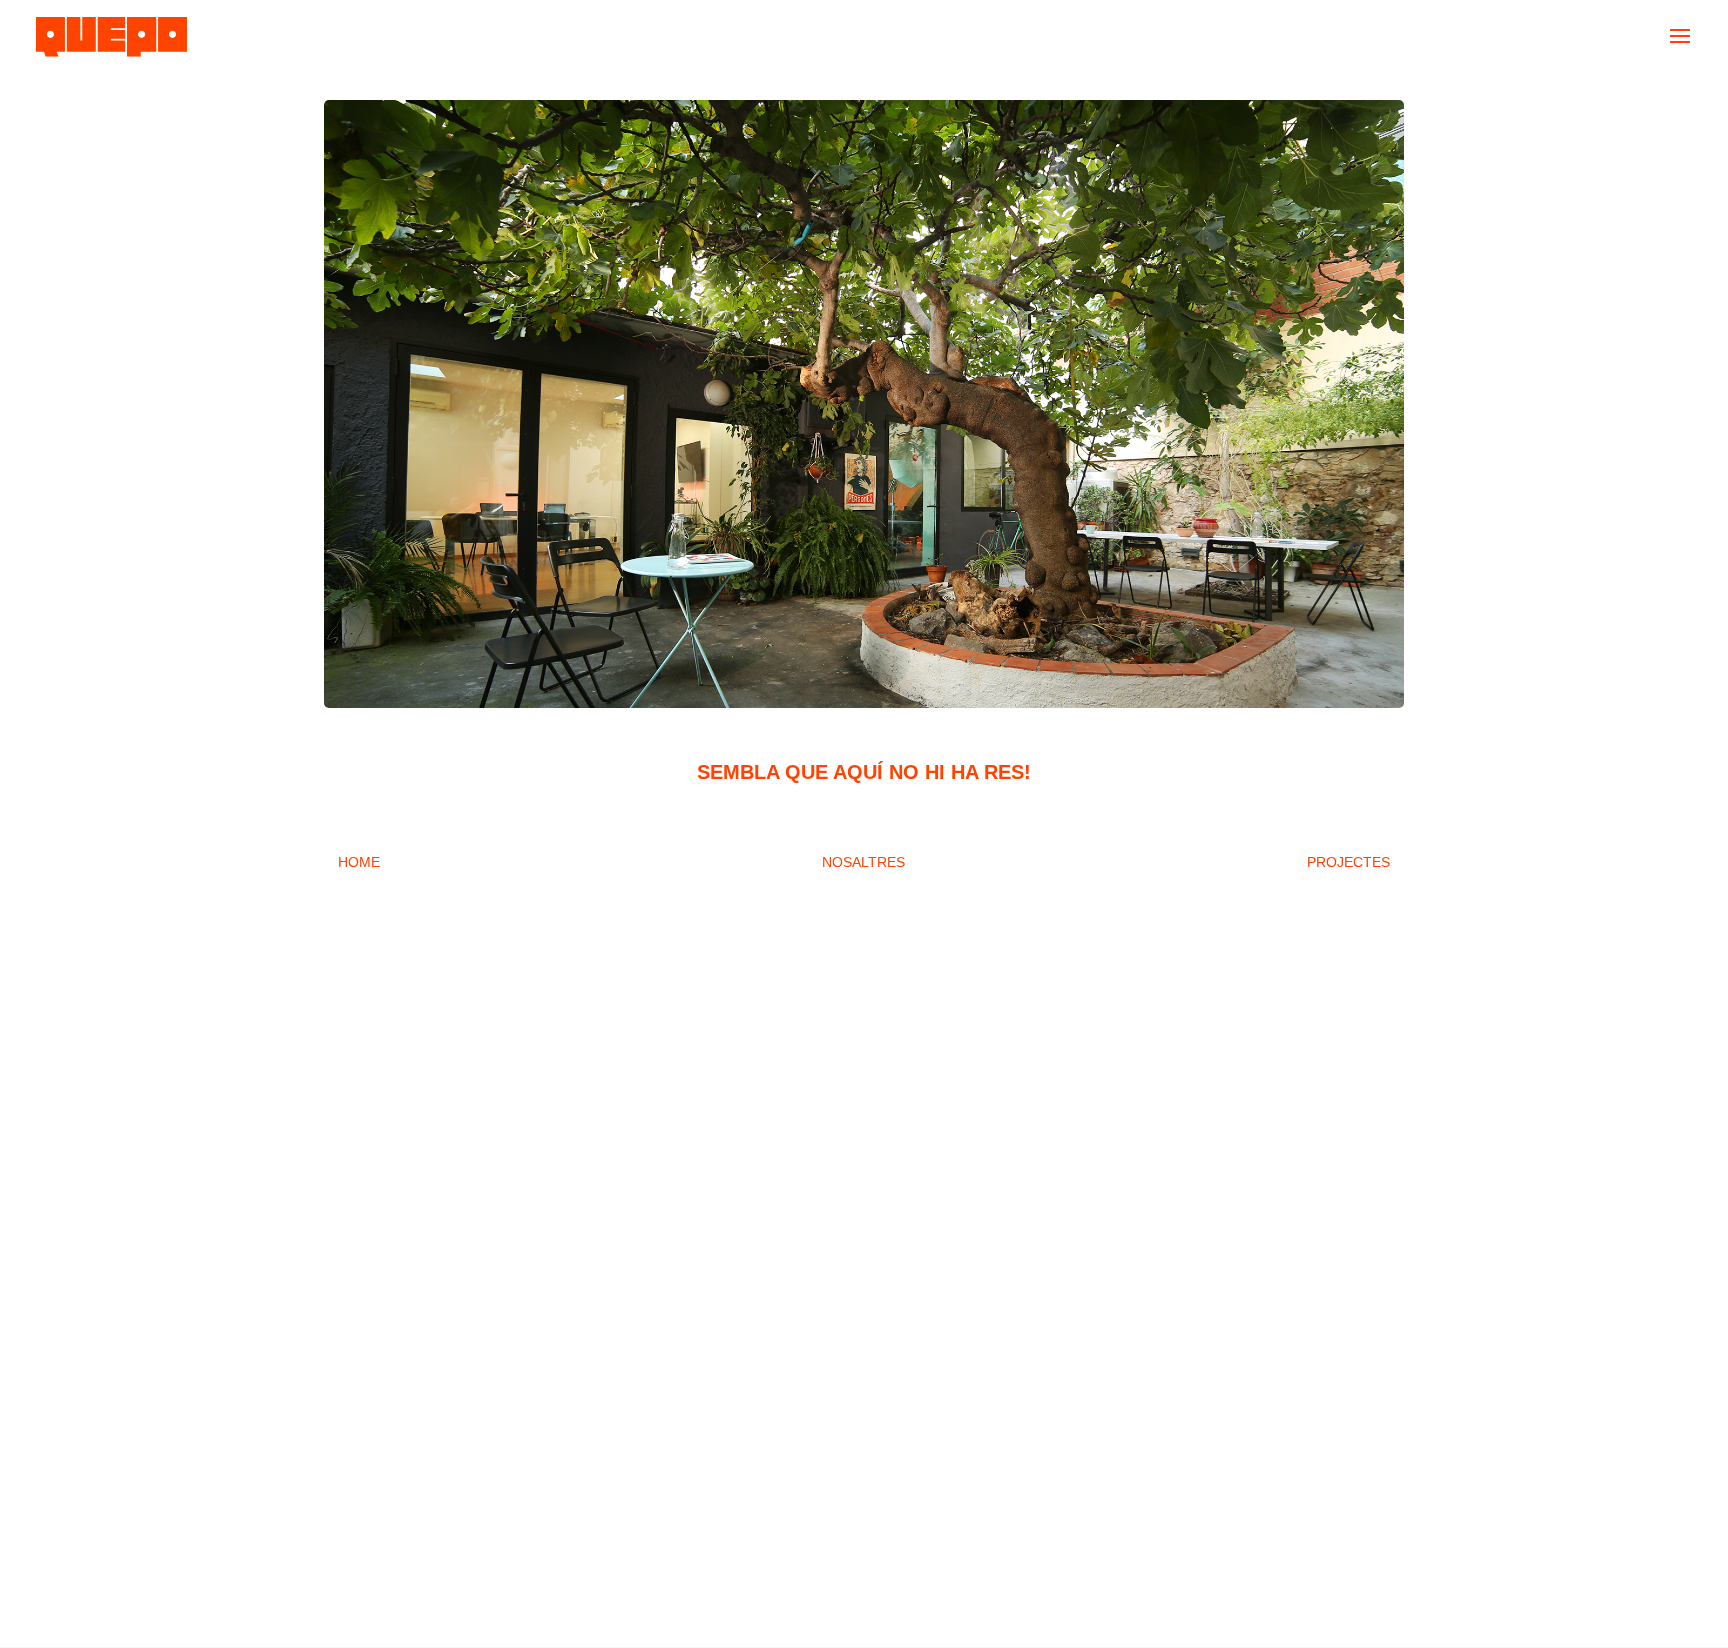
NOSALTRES (863, 862)
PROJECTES (1348, 862)
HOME (359, 862)
